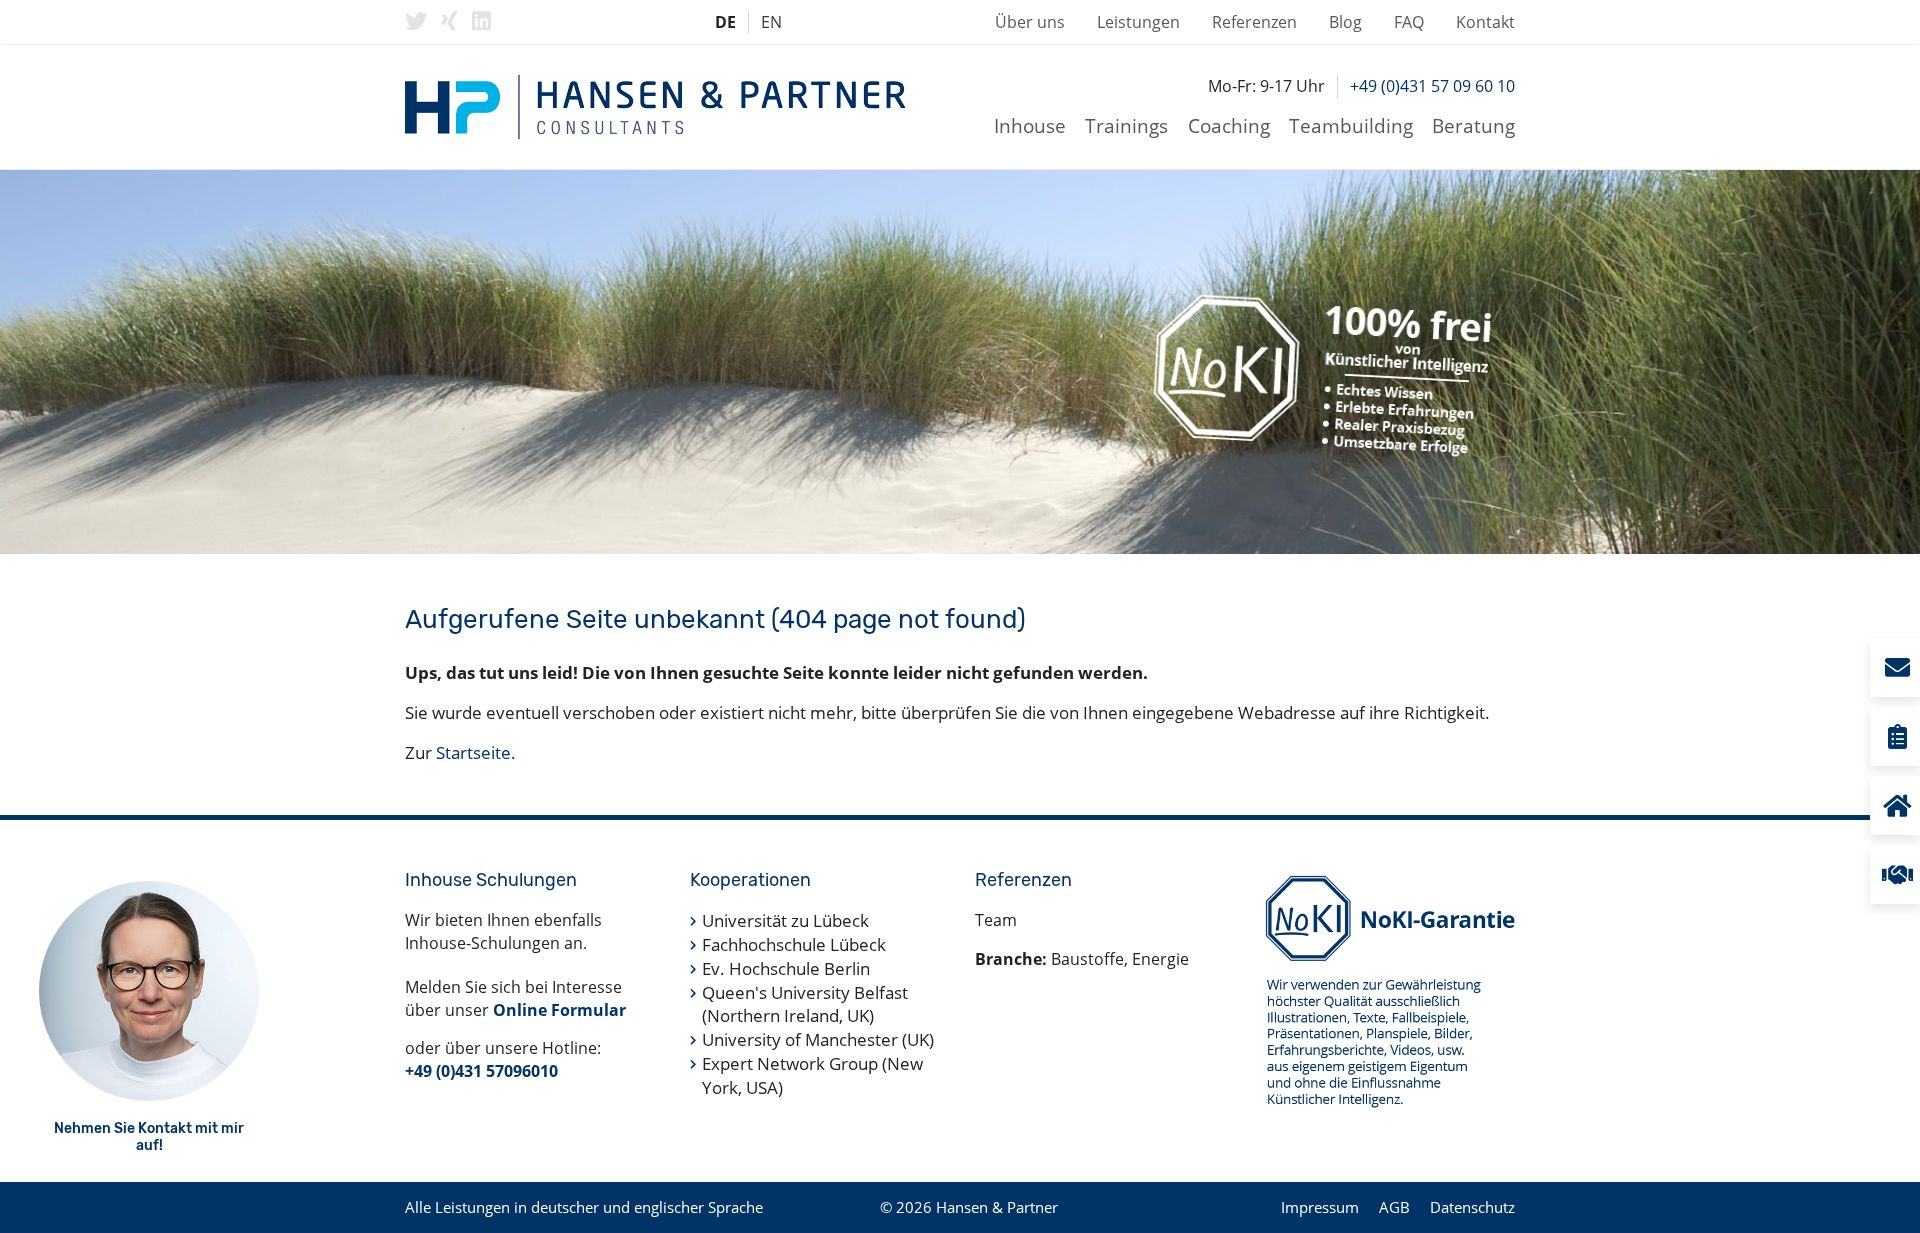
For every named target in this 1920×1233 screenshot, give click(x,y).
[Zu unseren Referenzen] (1896, 874)
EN (771, 22)
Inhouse (1030, 125)
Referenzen (1254, 22)
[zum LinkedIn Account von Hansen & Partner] (481, 21)
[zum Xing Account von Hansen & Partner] (449, 21)
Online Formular (559, 1010)
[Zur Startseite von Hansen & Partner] (655, 107)
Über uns (1030, 22)
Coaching (1229, 125)
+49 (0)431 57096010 (481, 1071)
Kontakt (1485, 22)
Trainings (1126, 125)
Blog (1345, 22)
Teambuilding (1351, 125)
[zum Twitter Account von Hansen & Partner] (416, 21)
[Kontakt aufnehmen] (1896, 667)
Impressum (1320, 1207)
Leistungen (1138, 22)
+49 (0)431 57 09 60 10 (1432, 86)
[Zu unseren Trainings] (1896, 736)
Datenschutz (1472, 1207)
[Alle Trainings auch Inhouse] (1896, 805)
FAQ (1409, 22)
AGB (1394, 1207)
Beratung (1473, 125)
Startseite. (476, 752)
